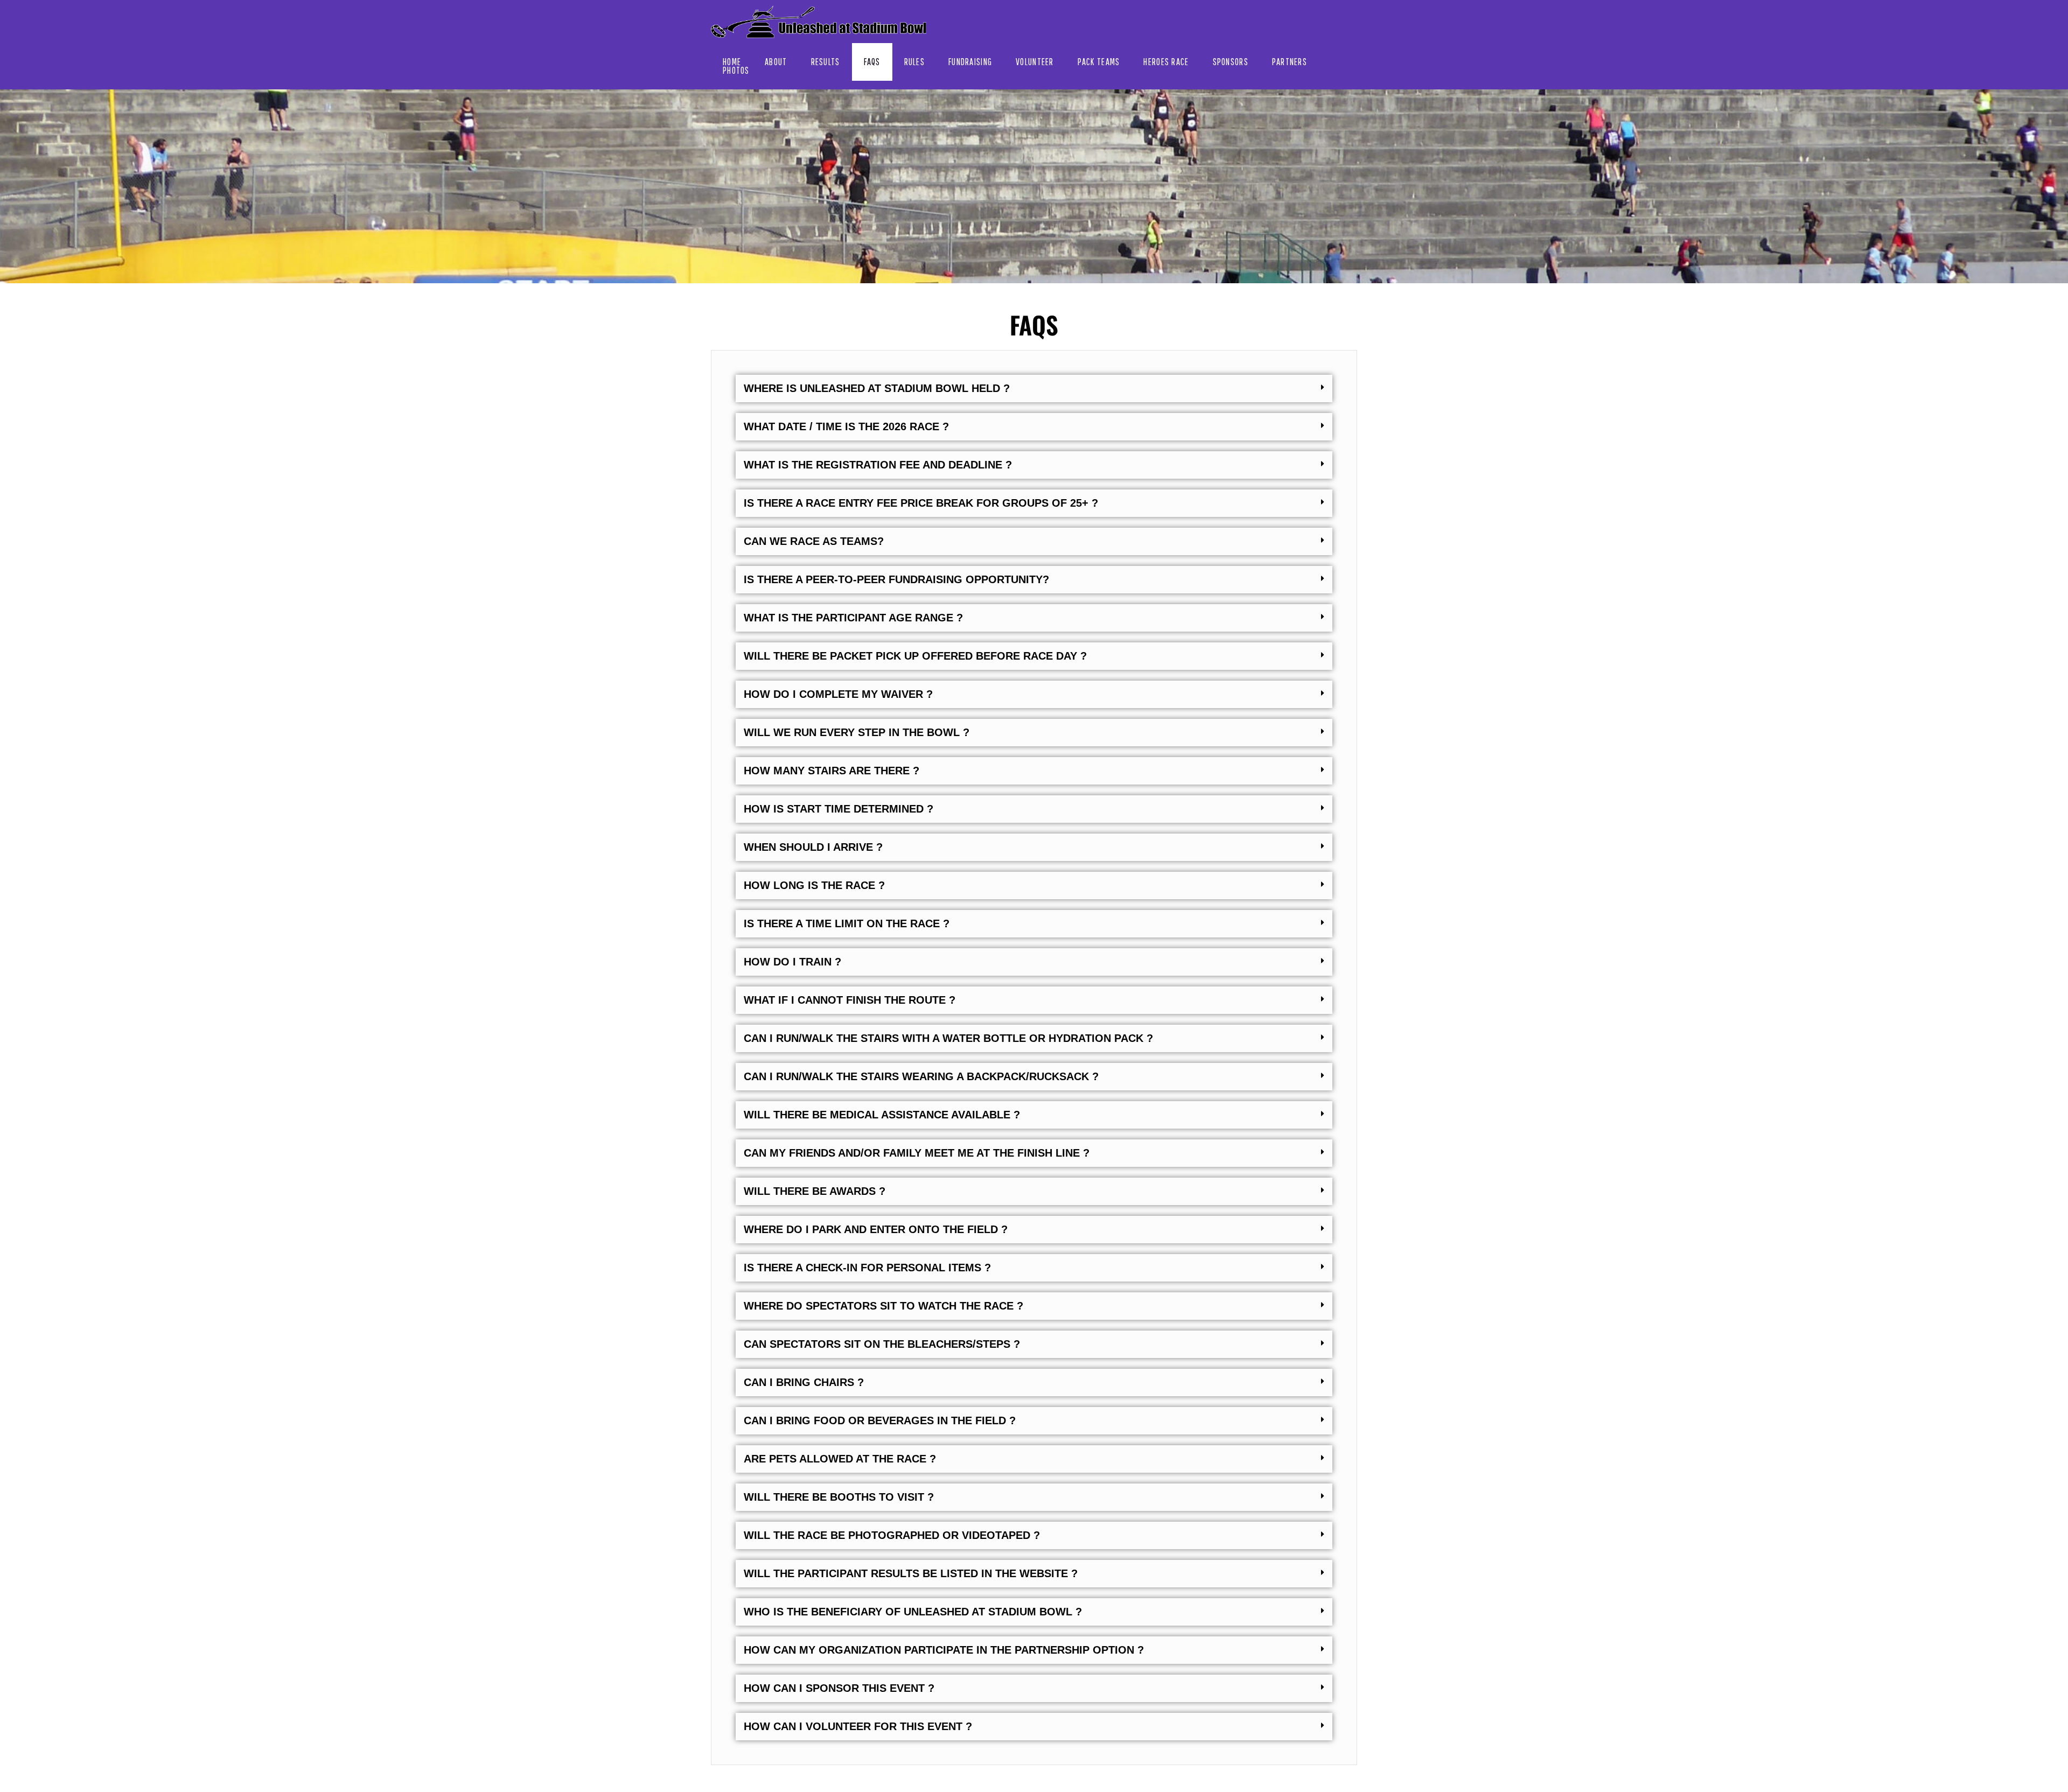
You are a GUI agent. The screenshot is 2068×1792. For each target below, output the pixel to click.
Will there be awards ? (815, 1191)
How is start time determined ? (839, 809)
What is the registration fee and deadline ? (878, 465)
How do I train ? (792, 962)
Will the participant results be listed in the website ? (911, 1573)
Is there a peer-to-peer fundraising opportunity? (896, 579)
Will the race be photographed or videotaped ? (892, 1535)
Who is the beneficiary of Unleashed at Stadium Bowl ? (913, 1612)
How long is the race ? (814, 885)
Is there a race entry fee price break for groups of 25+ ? (921, 503)
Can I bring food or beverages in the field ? (880, 1420)
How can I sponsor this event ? (839, 1688)
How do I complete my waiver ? (838, 694)
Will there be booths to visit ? (839, 1497)
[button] (1034, 388)
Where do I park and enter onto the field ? (876, 1229)
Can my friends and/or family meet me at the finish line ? (917, 1153)
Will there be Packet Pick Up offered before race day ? (915, 656)
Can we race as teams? (814, 541)
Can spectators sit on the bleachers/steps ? (882, 1344)
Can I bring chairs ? (804, 1382)
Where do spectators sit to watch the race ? (883, 1306)
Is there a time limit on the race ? (847, 923)
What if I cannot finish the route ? (850, 1000)
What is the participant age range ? (853, 618)
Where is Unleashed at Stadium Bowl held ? (877, 388)
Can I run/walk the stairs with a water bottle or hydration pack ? (948, 1038)
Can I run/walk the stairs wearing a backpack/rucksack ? (921, 1076)
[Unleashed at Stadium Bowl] (819, 22)
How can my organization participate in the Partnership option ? (944, 1650)
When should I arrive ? (813, 847)
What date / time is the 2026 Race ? (846, 426)
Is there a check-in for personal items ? (867, 1268)
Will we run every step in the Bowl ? (857, 732)
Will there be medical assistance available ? (882, 1115)
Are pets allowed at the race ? (840, 1459)
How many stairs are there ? (832, 771)
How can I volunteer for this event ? (858, 1726)
